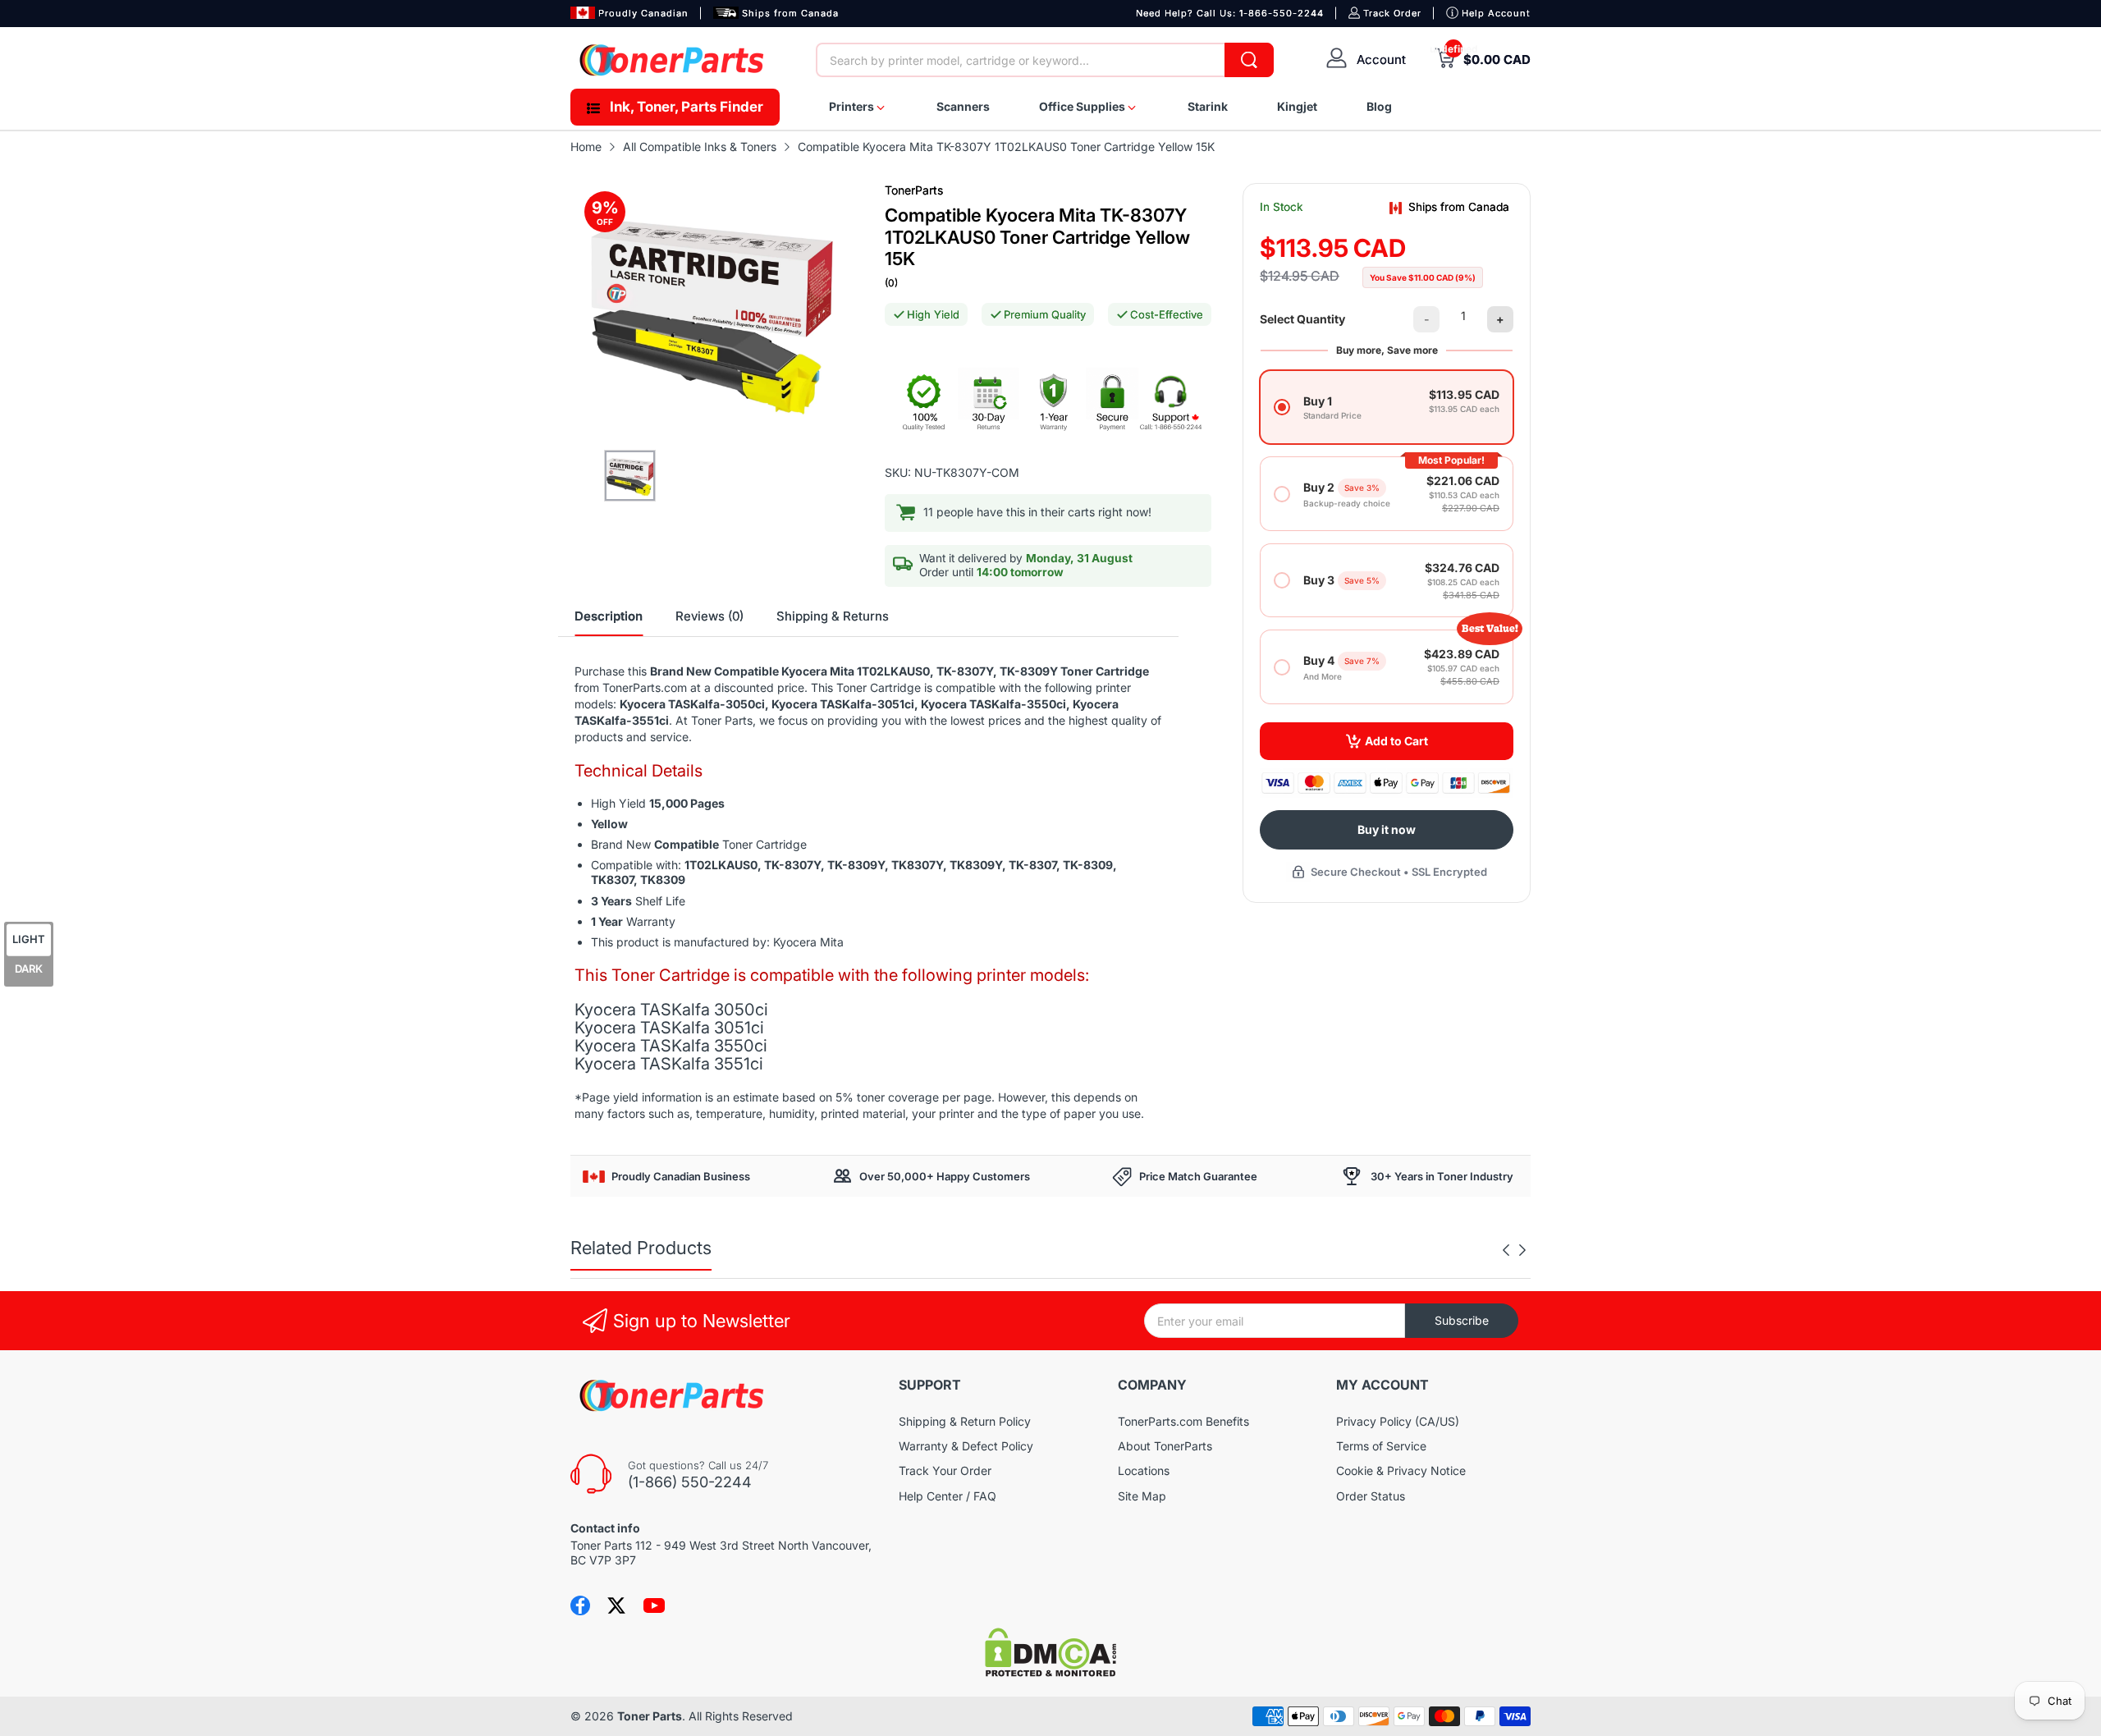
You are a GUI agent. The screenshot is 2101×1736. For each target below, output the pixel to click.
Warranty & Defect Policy (966, 1446)
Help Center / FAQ (948, 1496)
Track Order (1392, 13)
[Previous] (1522, 1250)
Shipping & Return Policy (965, 1421)
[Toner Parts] (673, 60)
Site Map (1142, 1496)
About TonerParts (1165, 1446)
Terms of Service (1381, 1446)
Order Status (1371, 1496)
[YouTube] (654, 1605)
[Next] (1506, 1250)
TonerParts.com (645, 687)
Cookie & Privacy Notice (1401, 1470)
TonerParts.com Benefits (1183, 1421)
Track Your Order (945, 1470)
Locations (1144, 1470)
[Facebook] (580, 1605)
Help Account (1496, 13)
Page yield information (642, 1097)
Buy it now (1387, 829)
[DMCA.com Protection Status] (1050, 1672)
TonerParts (914, 190)
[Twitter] (616, 1605)
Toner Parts (650, 1716)
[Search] (1249, 60)
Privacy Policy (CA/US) (1398, 1421)
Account (1381, 60)
